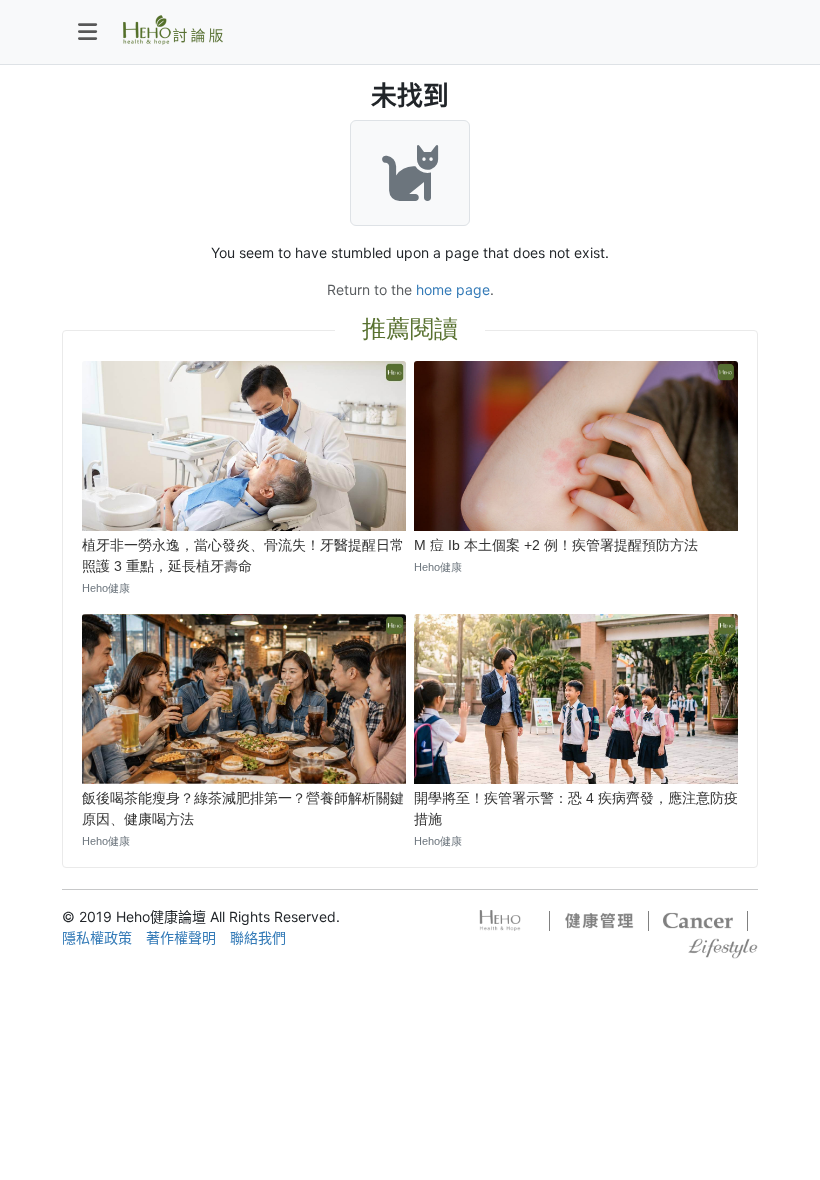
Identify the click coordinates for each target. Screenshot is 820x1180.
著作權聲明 (181, 937)
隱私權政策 (97, 937)
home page (453, 289)
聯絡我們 (258, 937)
